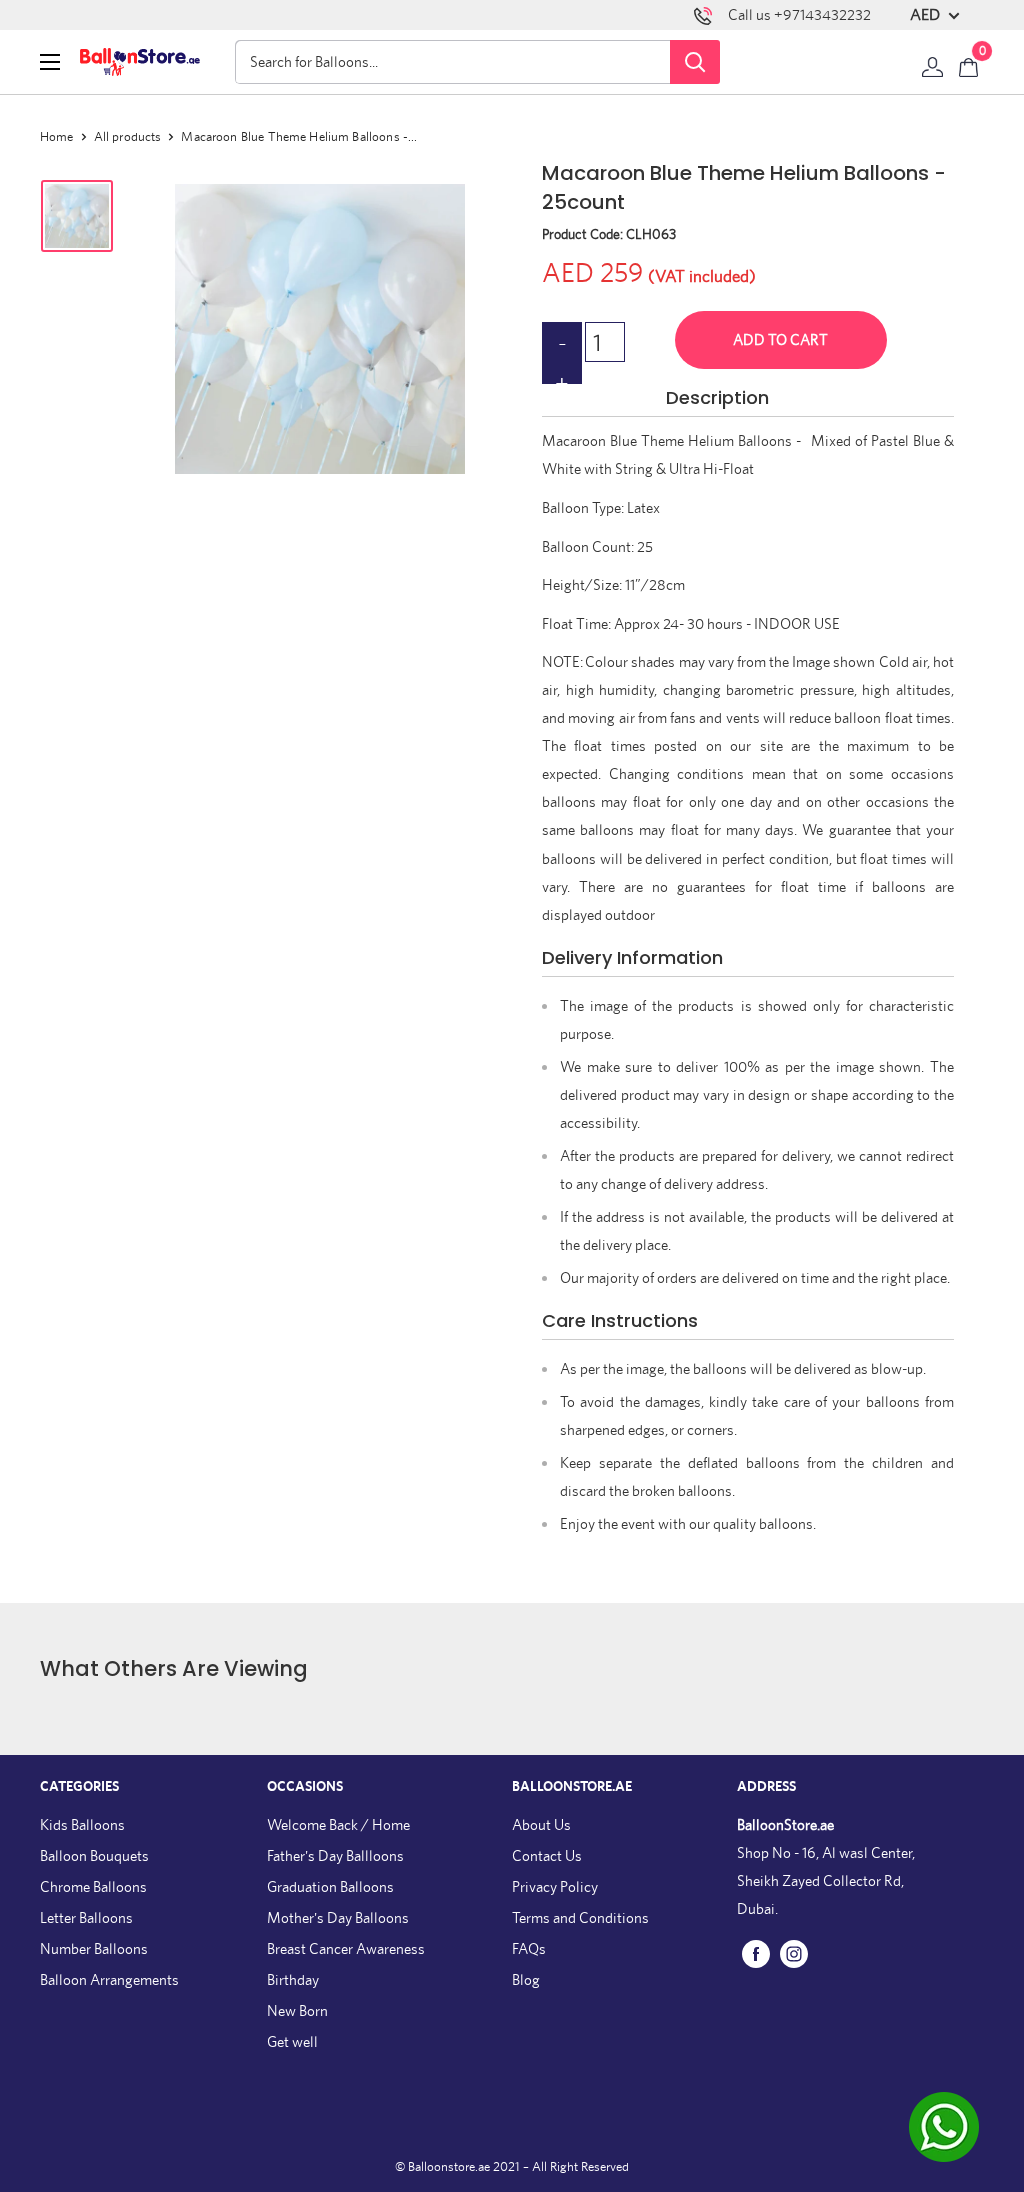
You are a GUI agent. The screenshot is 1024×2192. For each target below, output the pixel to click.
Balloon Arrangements (109, 1979)
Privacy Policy (555, 1886)
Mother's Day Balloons (338, 1917)
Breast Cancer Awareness (346, 1948)
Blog (526, 1979)
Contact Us (547, 1855)
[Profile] (932, 62)
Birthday (293, 1979)
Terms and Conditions (580, 1917)
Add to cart (780, 339)
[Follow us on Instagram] (794, 1952)
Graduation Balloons (330, 1886)
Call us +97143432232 (799, 14)
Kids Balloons (82, 1824)
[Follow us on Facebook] (756, 1952)
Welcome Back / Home (338, 1824)
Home (57, 136)
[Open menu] (50, 62)
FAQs (529, 1948)
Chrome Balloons (93, 1886)
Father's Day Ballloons (335, 1855)
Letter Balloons (86, 1917)
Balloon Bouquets (94, 1855)
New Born (297, 2010)
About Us (541, 1824)
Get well (292, 2041)
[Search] (695, 62)
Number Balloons (94, 1948)
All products (128, 136)
